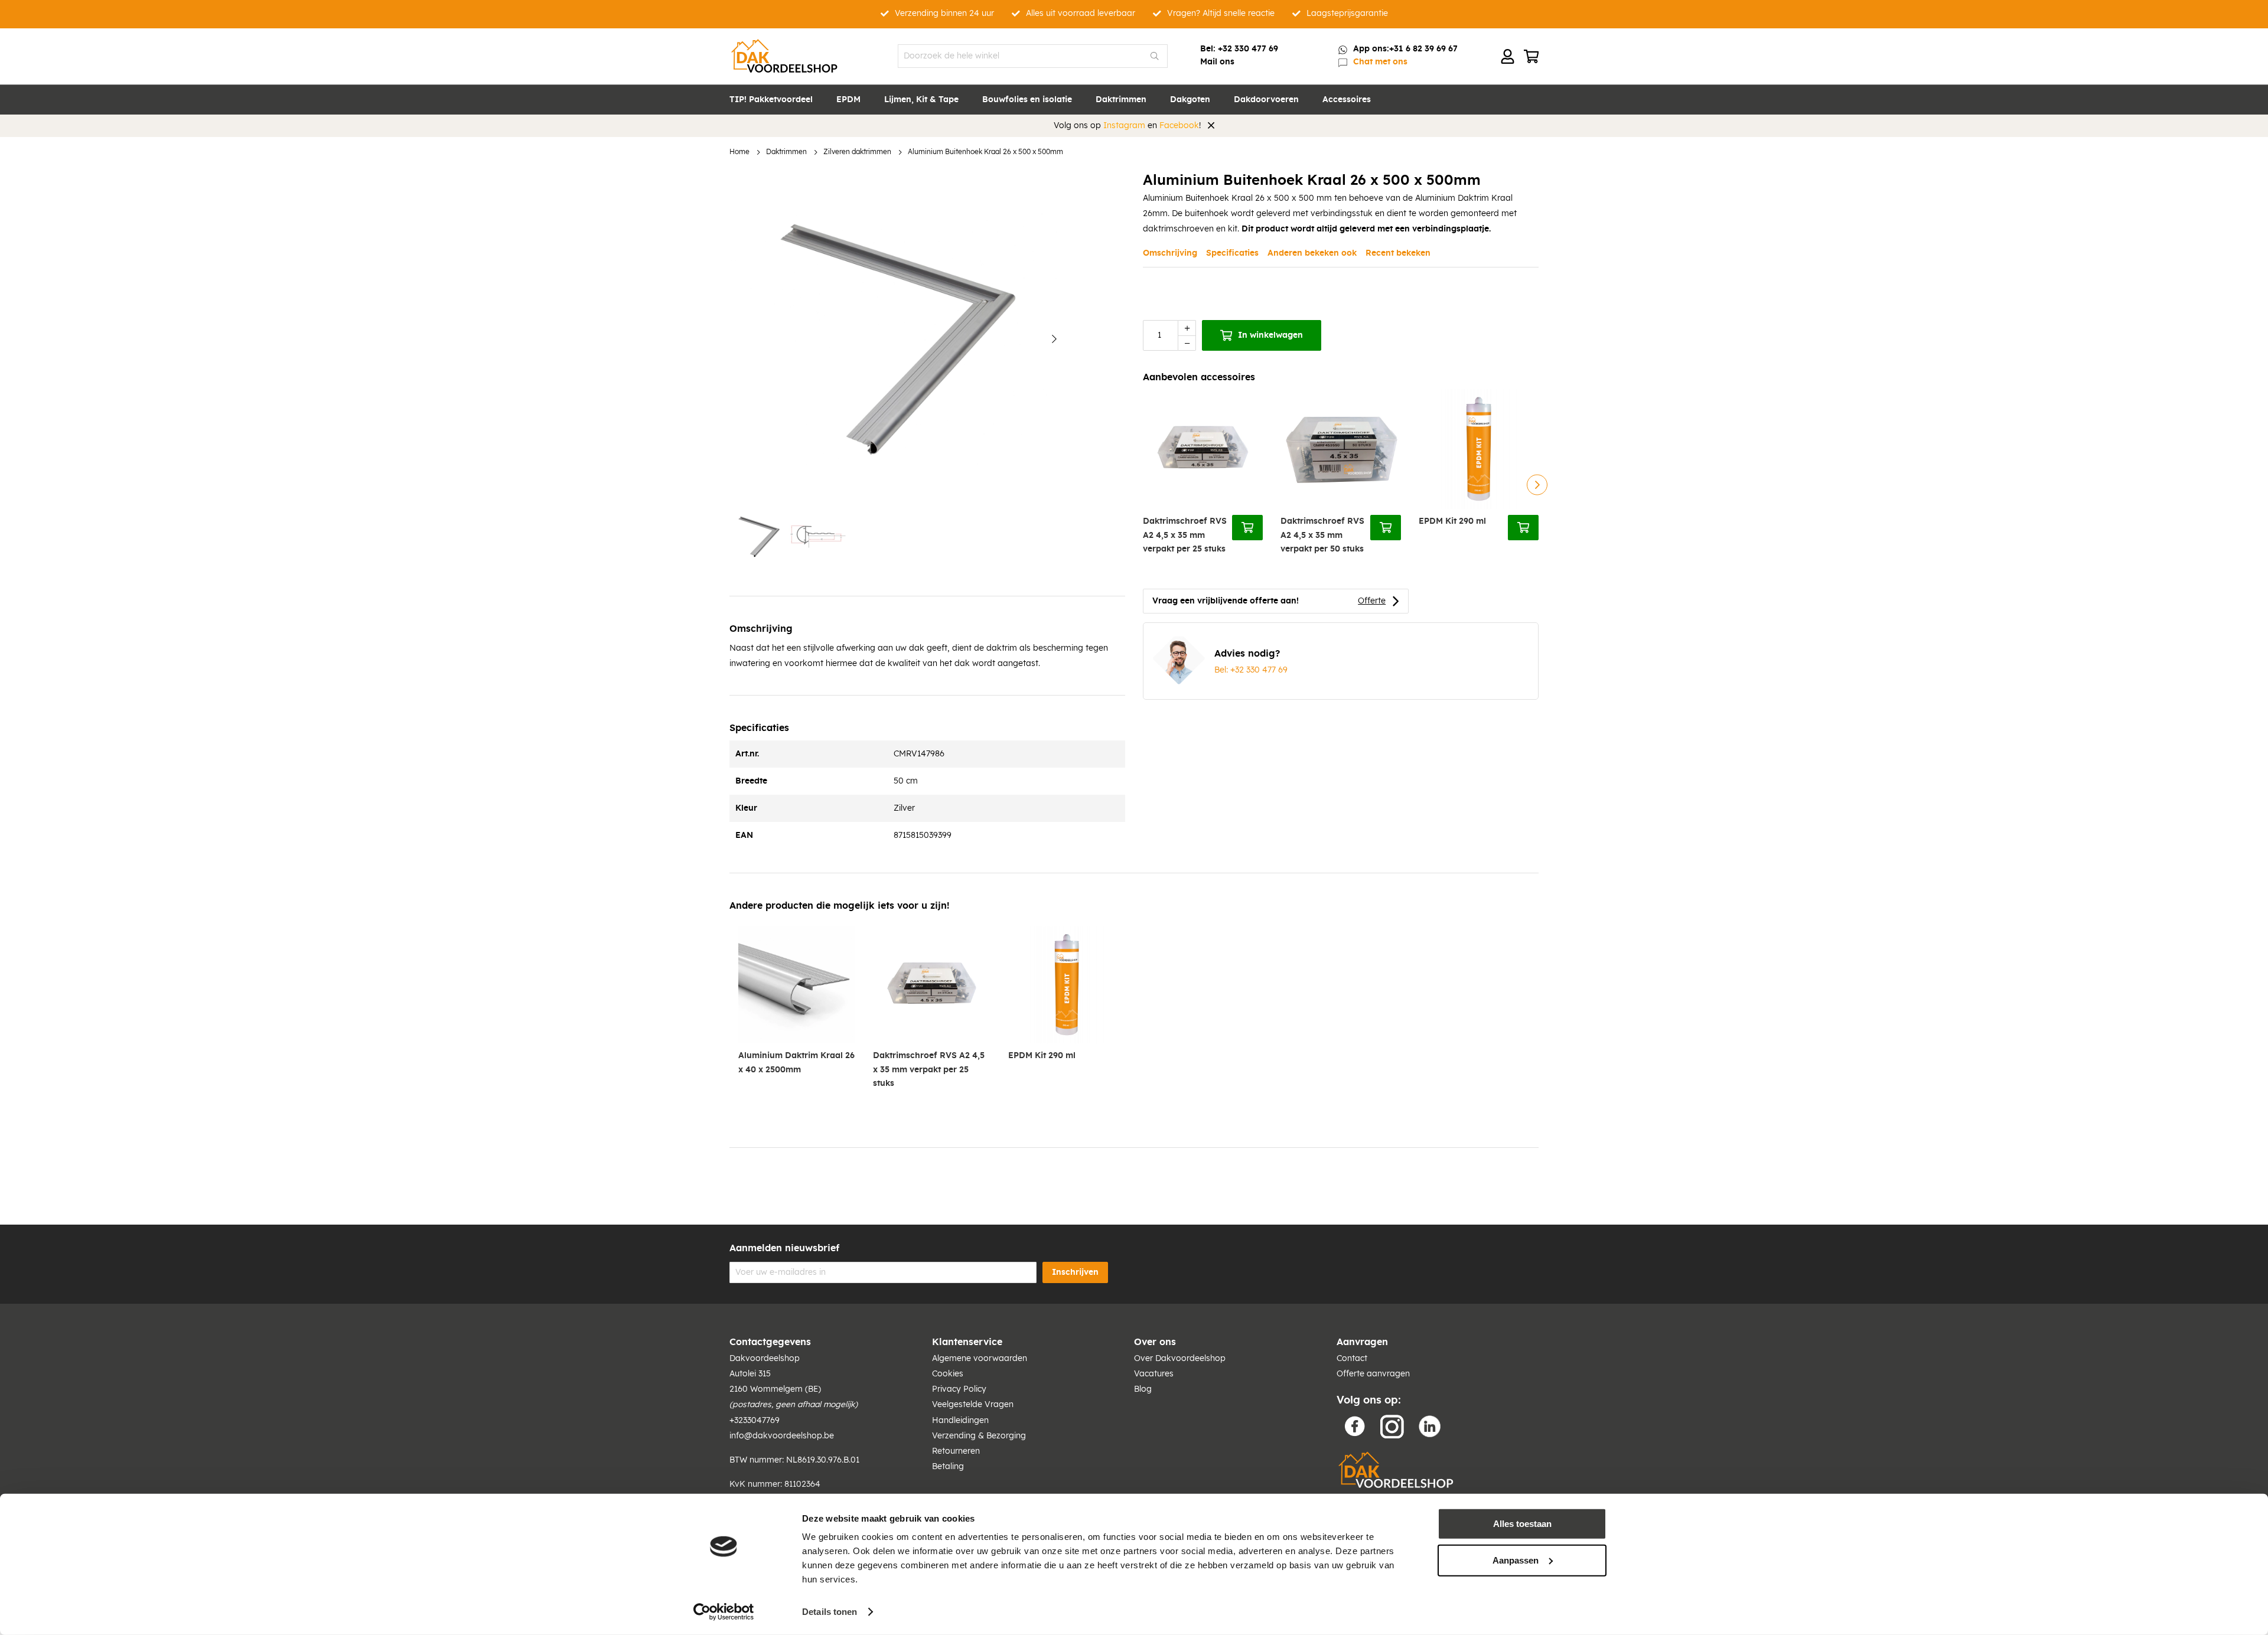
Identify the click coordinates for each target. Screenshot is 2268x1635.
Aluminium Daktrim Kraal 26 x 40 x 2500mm (796, 1063)
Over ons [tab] (1155, 1342)
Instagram (1124, 126)
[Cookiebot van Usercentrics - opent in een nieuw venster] (724, 1612)
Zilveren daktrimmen (857, 152)
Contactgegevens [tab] (770, 1342)
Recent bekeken (1398, 253)
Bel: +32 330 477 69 (1251, 670)
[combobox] (1033, 56)
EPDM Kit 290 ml (1452, 521)
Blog (1143, 1389)
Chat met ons (1380, 62)
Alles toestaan (1522, 1524)
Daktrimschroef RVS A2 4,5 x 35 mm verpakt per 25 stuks (1185, 535)
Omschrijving (1170, 253)
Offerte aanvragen (1373, 1374)
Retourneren (956, 1451)
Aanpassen (1516, 1560)
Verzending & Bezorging (979, 1436)
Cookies (948, 1374)
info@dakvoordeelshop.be (782, 1436)
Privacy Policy (959, 1389)
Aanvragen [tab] (1362, 1342)
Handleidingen (960, 1421)
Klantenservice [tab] (967, 1342)
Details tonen (830, 1612)
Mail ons (1217, 62)
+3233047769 (755, 1421)
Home (739, 152)
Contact (1352, 1359)
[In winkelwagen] (1247, 527)
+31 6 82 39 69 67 (1423, 49)
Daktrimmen (786, 152)
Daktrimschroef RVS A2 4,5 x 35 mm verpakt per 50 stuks (1322, 535)
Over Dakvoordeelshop (1180, 1359)
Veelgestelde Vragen (973, 1405)
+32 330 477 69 (1248, 49)
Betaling (948, 1467)
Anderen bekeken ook (1312, 253)
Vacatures (1154, 1374)
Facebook (1179, 126)
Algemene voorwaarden (980, 1359)
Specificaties (1232, 253)
